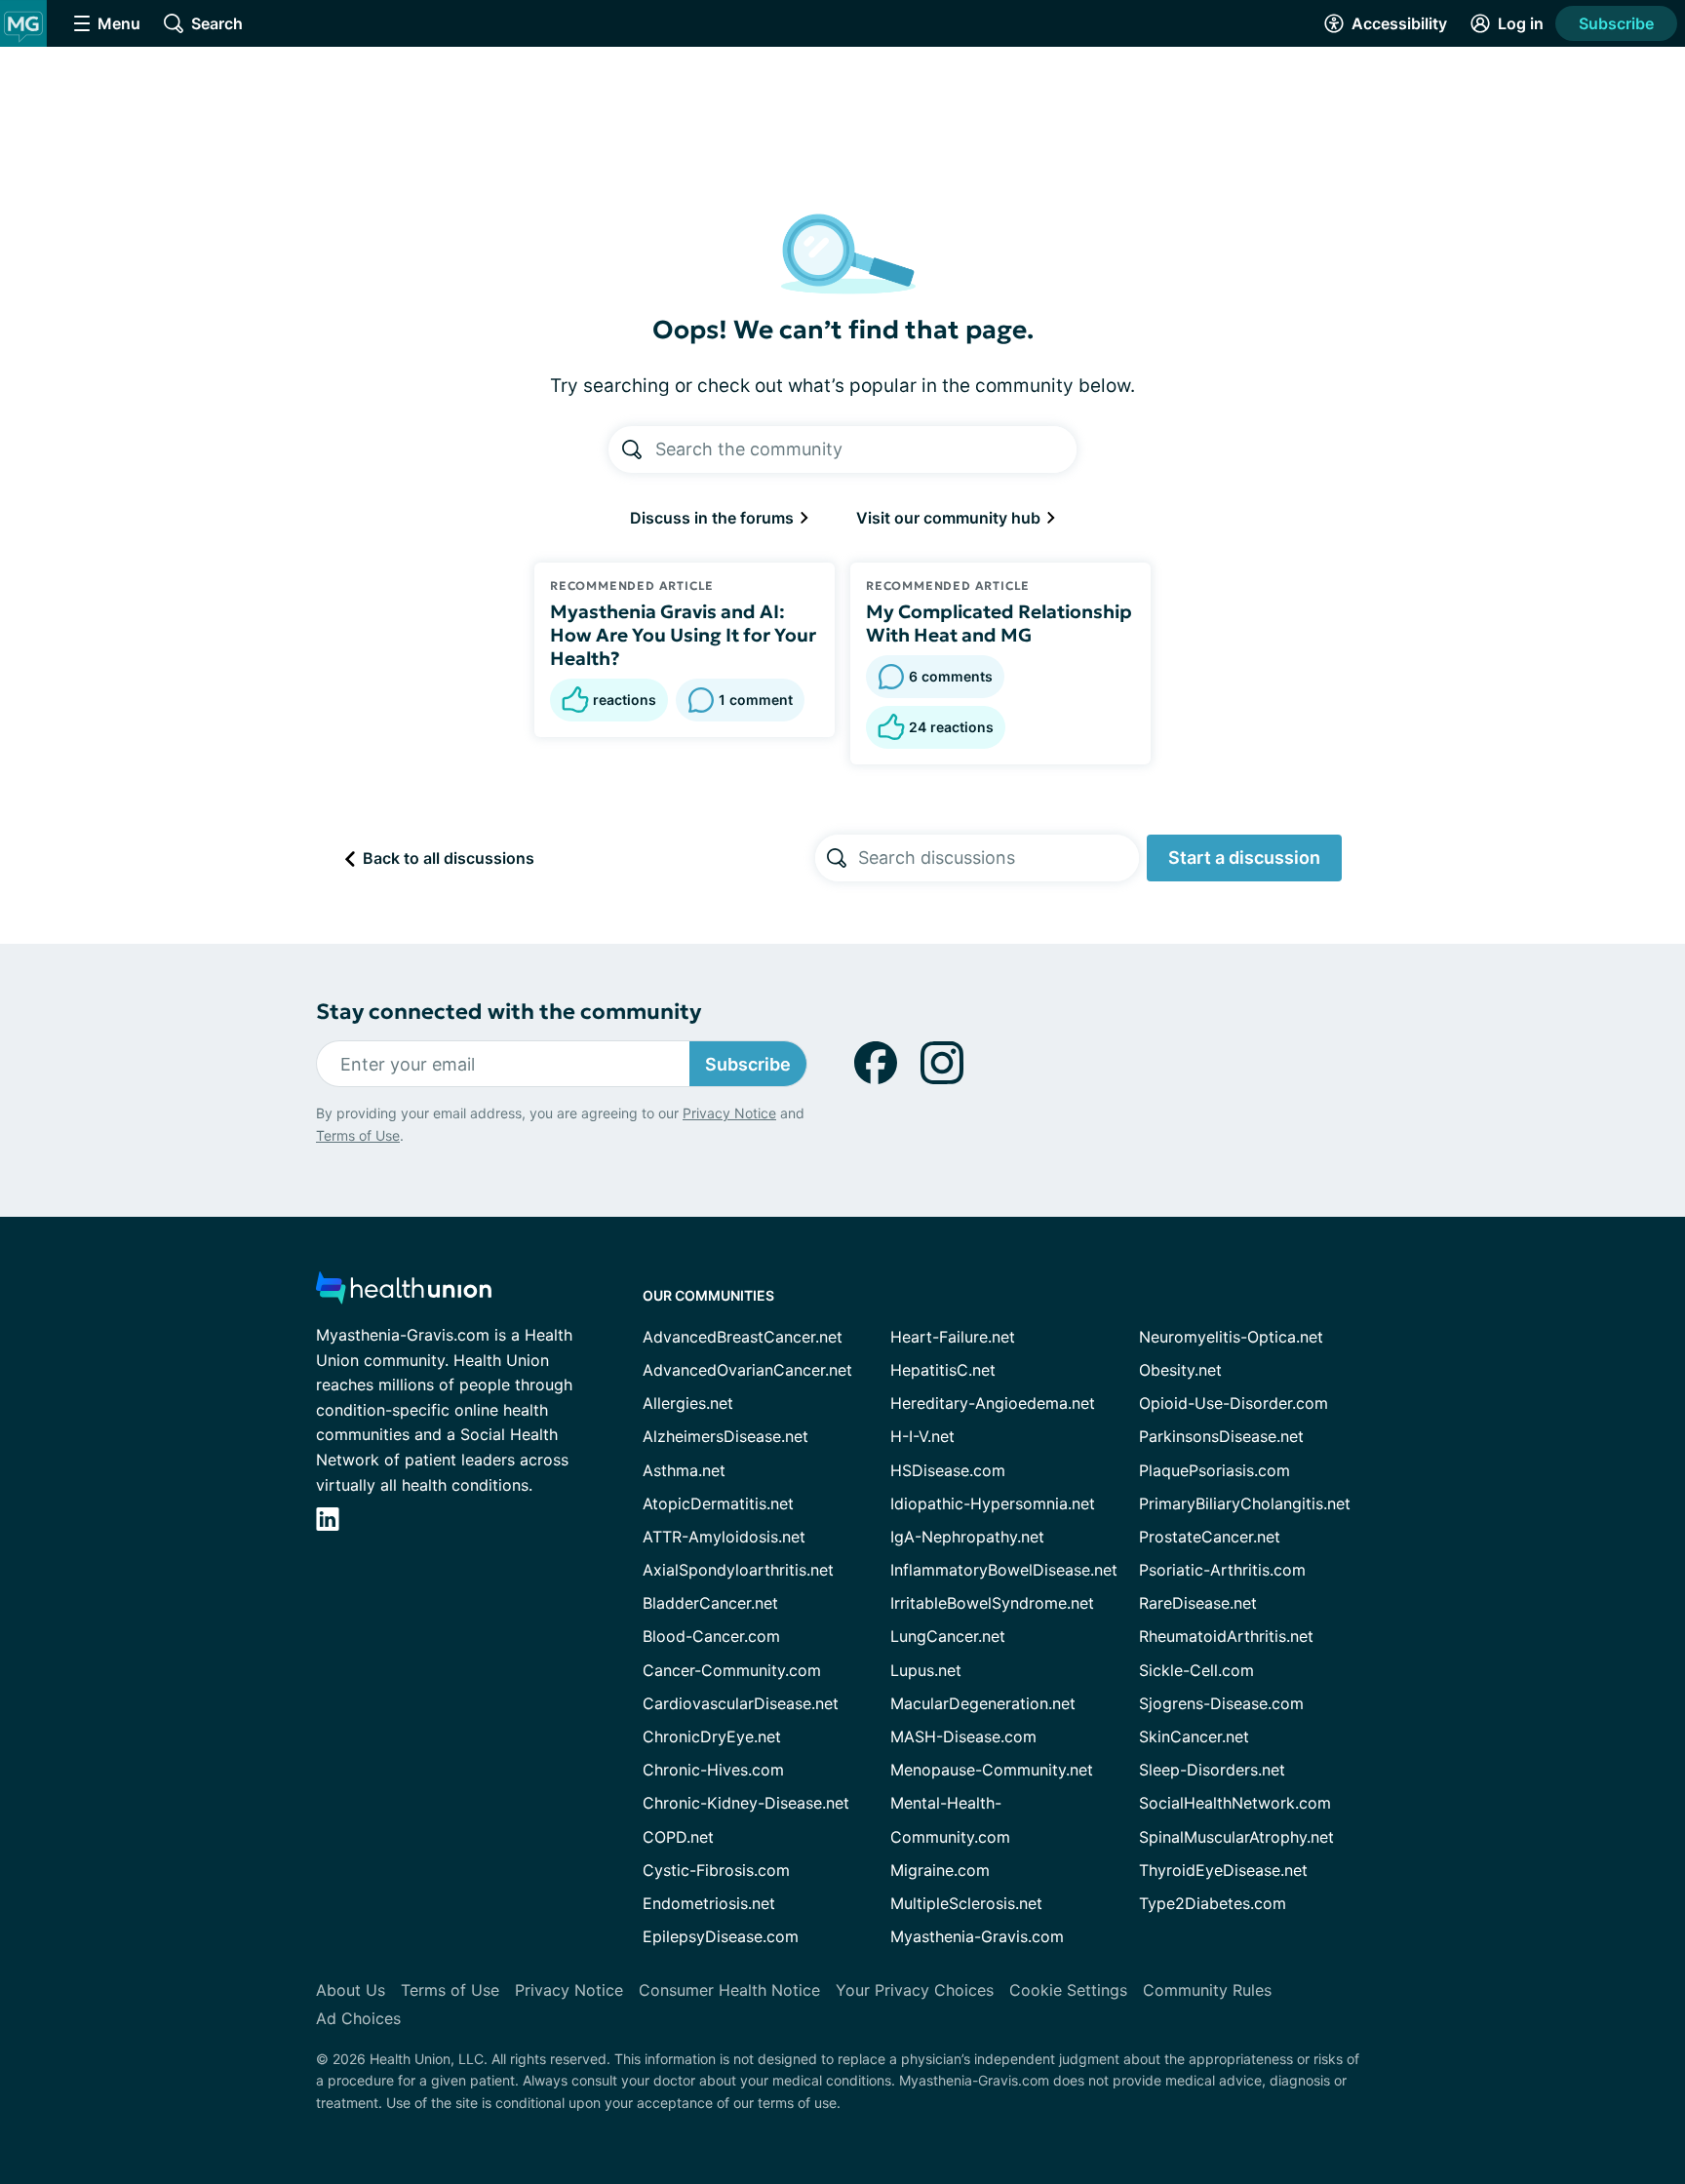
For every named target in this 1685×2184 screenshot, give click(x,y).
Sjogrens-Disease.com (1221, 1703)
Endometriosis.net (709, 1903)
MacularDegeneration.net (983, 1703)
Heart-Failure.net (953, 1337)
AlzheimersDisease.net (725, 1436)
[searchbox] (999, 858)
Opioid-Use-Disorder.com (1234, 1403)
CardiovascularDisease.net (741, 1703)
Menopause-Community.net (992, 1770)
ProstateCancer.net (1210, 1537)
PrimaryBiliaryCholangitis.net (1245, 1503)
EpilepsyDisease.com (721, 1936)
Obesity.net (1180, 1370)
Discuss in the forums (714, 518)
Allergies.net (688, 1403)
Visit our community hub (950, 518)
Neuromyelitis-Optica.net (1231, 1337)
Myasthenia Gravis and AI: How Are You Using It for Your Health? (683, 635)
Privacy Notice (729, 1113)
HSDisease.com (948, 1470)
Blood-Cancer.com (711, 1636)
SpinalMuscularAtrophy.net (1236, 1837)
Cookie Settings (1068, 1990)
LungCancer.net (948, 1636)
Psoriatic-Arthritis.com (1222, 1570)
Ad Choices (358, 2018)
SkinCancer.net (1194, 1736)
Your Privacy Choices (915, 1990)
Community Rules (1207, 1990)
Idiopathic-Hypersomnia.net (993, 1503)
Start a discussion (1244, 858)
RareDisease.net (1198, 1603)
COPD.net (678, 1837)
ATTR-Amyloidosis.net (724, 1537)
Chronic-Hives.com (713, 1770)
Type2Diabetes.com (1213, 1903)
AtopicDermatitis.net (718, 1503)
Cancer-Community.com (732, 1670)
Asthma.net (684, 1470)
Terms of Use (358, 1135)
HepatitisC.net (943, 1370)
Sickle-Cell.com (1196, 1670)
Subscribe (1616, 23)
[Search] (632, 449)
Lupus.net (926, 1670)
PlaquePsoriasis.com (1215, 1470)
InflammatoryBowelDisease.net (1004, 1570)
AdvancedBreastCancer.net (743, 1337)
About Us (351, 1990)
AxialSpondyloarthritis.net (738, 1570)
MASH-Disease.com (963, 1736)
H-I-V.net (922, 1436)
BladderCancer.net (710, 1603)
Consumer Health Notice (729, 1990)
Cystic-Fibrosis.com (716, 1870)
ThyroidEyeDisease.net (1223, 1870)
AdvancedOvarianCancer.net (747, 1370)
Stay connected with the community (509, 1012)
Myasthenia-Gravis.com (977, 1936)
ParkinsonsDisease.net (1221, 1436)
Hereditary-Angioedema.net (993, 1403)
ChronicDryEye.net (712, 1736)
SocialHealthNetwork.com (1235, 1803)
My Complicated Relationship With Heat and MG (999, 623)
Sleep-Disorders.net (1212, 1770)
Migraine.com (940, 1870)
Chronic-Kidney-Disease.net (746, 1803)
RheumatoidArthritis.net (1226, 1636)
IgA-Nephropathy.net (967, 1537)
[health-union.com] (404, 1293)
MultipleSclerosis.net (966, 1903)
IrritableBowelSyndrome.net (992, 1603)
